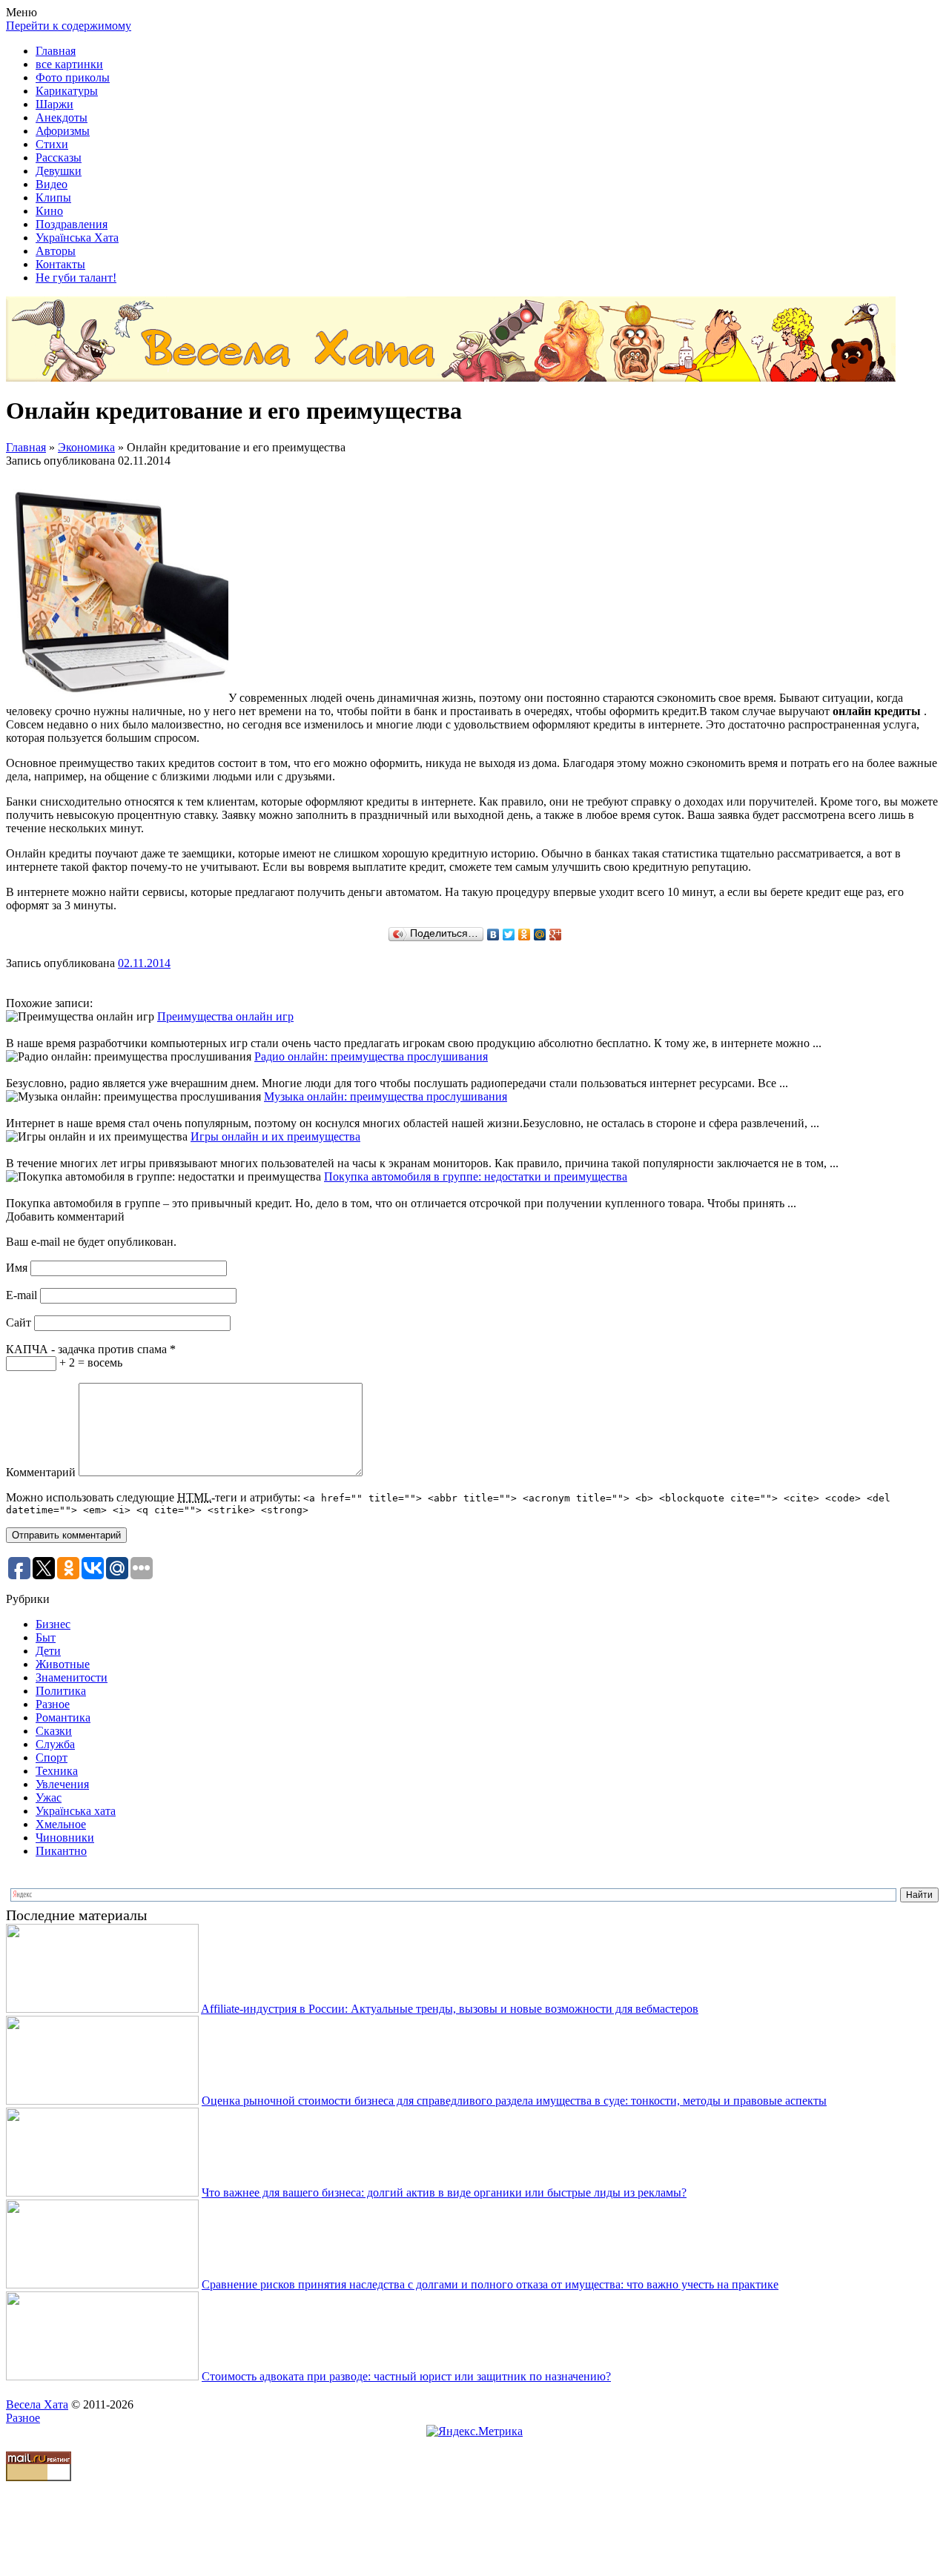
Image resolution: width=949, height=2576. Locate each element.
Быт (46, 1637)
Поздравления (72, 224)
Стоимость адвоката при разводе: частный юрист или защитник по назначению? (406, 2376)
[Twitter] (509, 935)
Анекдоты (62, 117)
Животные (63, 1664)
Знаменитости (72, 1677)
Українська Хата (77, 238)
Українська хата (76, 1811)
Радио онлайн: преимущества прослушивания (371, 1056)
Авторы (56, 251)
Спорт (52, 1757)
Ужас (49, 1797)
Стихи (52, 144)
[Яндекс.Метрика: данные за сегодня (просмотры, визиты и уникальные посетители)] (474, 2431)
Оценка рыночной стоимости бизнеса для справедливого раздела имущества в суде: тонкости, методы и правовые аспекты (514, 2101)
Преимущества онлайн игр (225, 1016)
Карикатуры (67, 91)
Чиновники (65, 1838)
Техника (57, 1771)
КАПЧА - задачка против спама (91, 1349)
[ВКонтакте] (493, 935)
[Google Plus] (556, 935)
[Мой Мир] (540, 935)
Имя (17, 1268)
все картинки (69, 64)
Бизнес (53, 1624)
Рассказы (59, 157)
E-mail (22, 1295)
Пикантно (61, 1851)
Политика (61, 1691)
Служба (55, 1744)
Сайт (19, 1322)
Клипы (53, 197)
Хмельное (61, 1824)
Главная (56, 51)
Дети (48, 1651)
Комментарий (41, 1472)
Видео (52, 184)
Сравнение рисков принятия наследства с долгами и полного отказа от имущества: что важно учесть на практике (490, 2284)
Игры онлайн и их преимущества (275, 1136)
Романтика (63, 1717)
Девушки (59, 171)
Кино (49, 211)
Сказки (54, 1731)
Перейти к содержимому (69, 26)
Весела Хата (37, 2404)
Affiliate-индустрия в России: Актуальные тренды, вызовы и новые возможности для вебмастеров (450, 2009)
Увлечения (62, 1784)
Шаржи (54, 104)
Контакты (60, 264)
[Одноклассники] (525, 935)
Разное (53, 1704)
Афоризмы (63, 131)
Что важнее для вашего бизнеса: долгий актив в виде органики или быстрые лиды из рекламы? (444, 2192)
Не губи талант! (76, 278)
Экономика (86, 447)
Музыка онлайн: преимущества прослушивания (386, 1096)
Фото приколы (73, 77)
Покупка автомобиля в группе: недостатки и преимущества (476, 1176)
